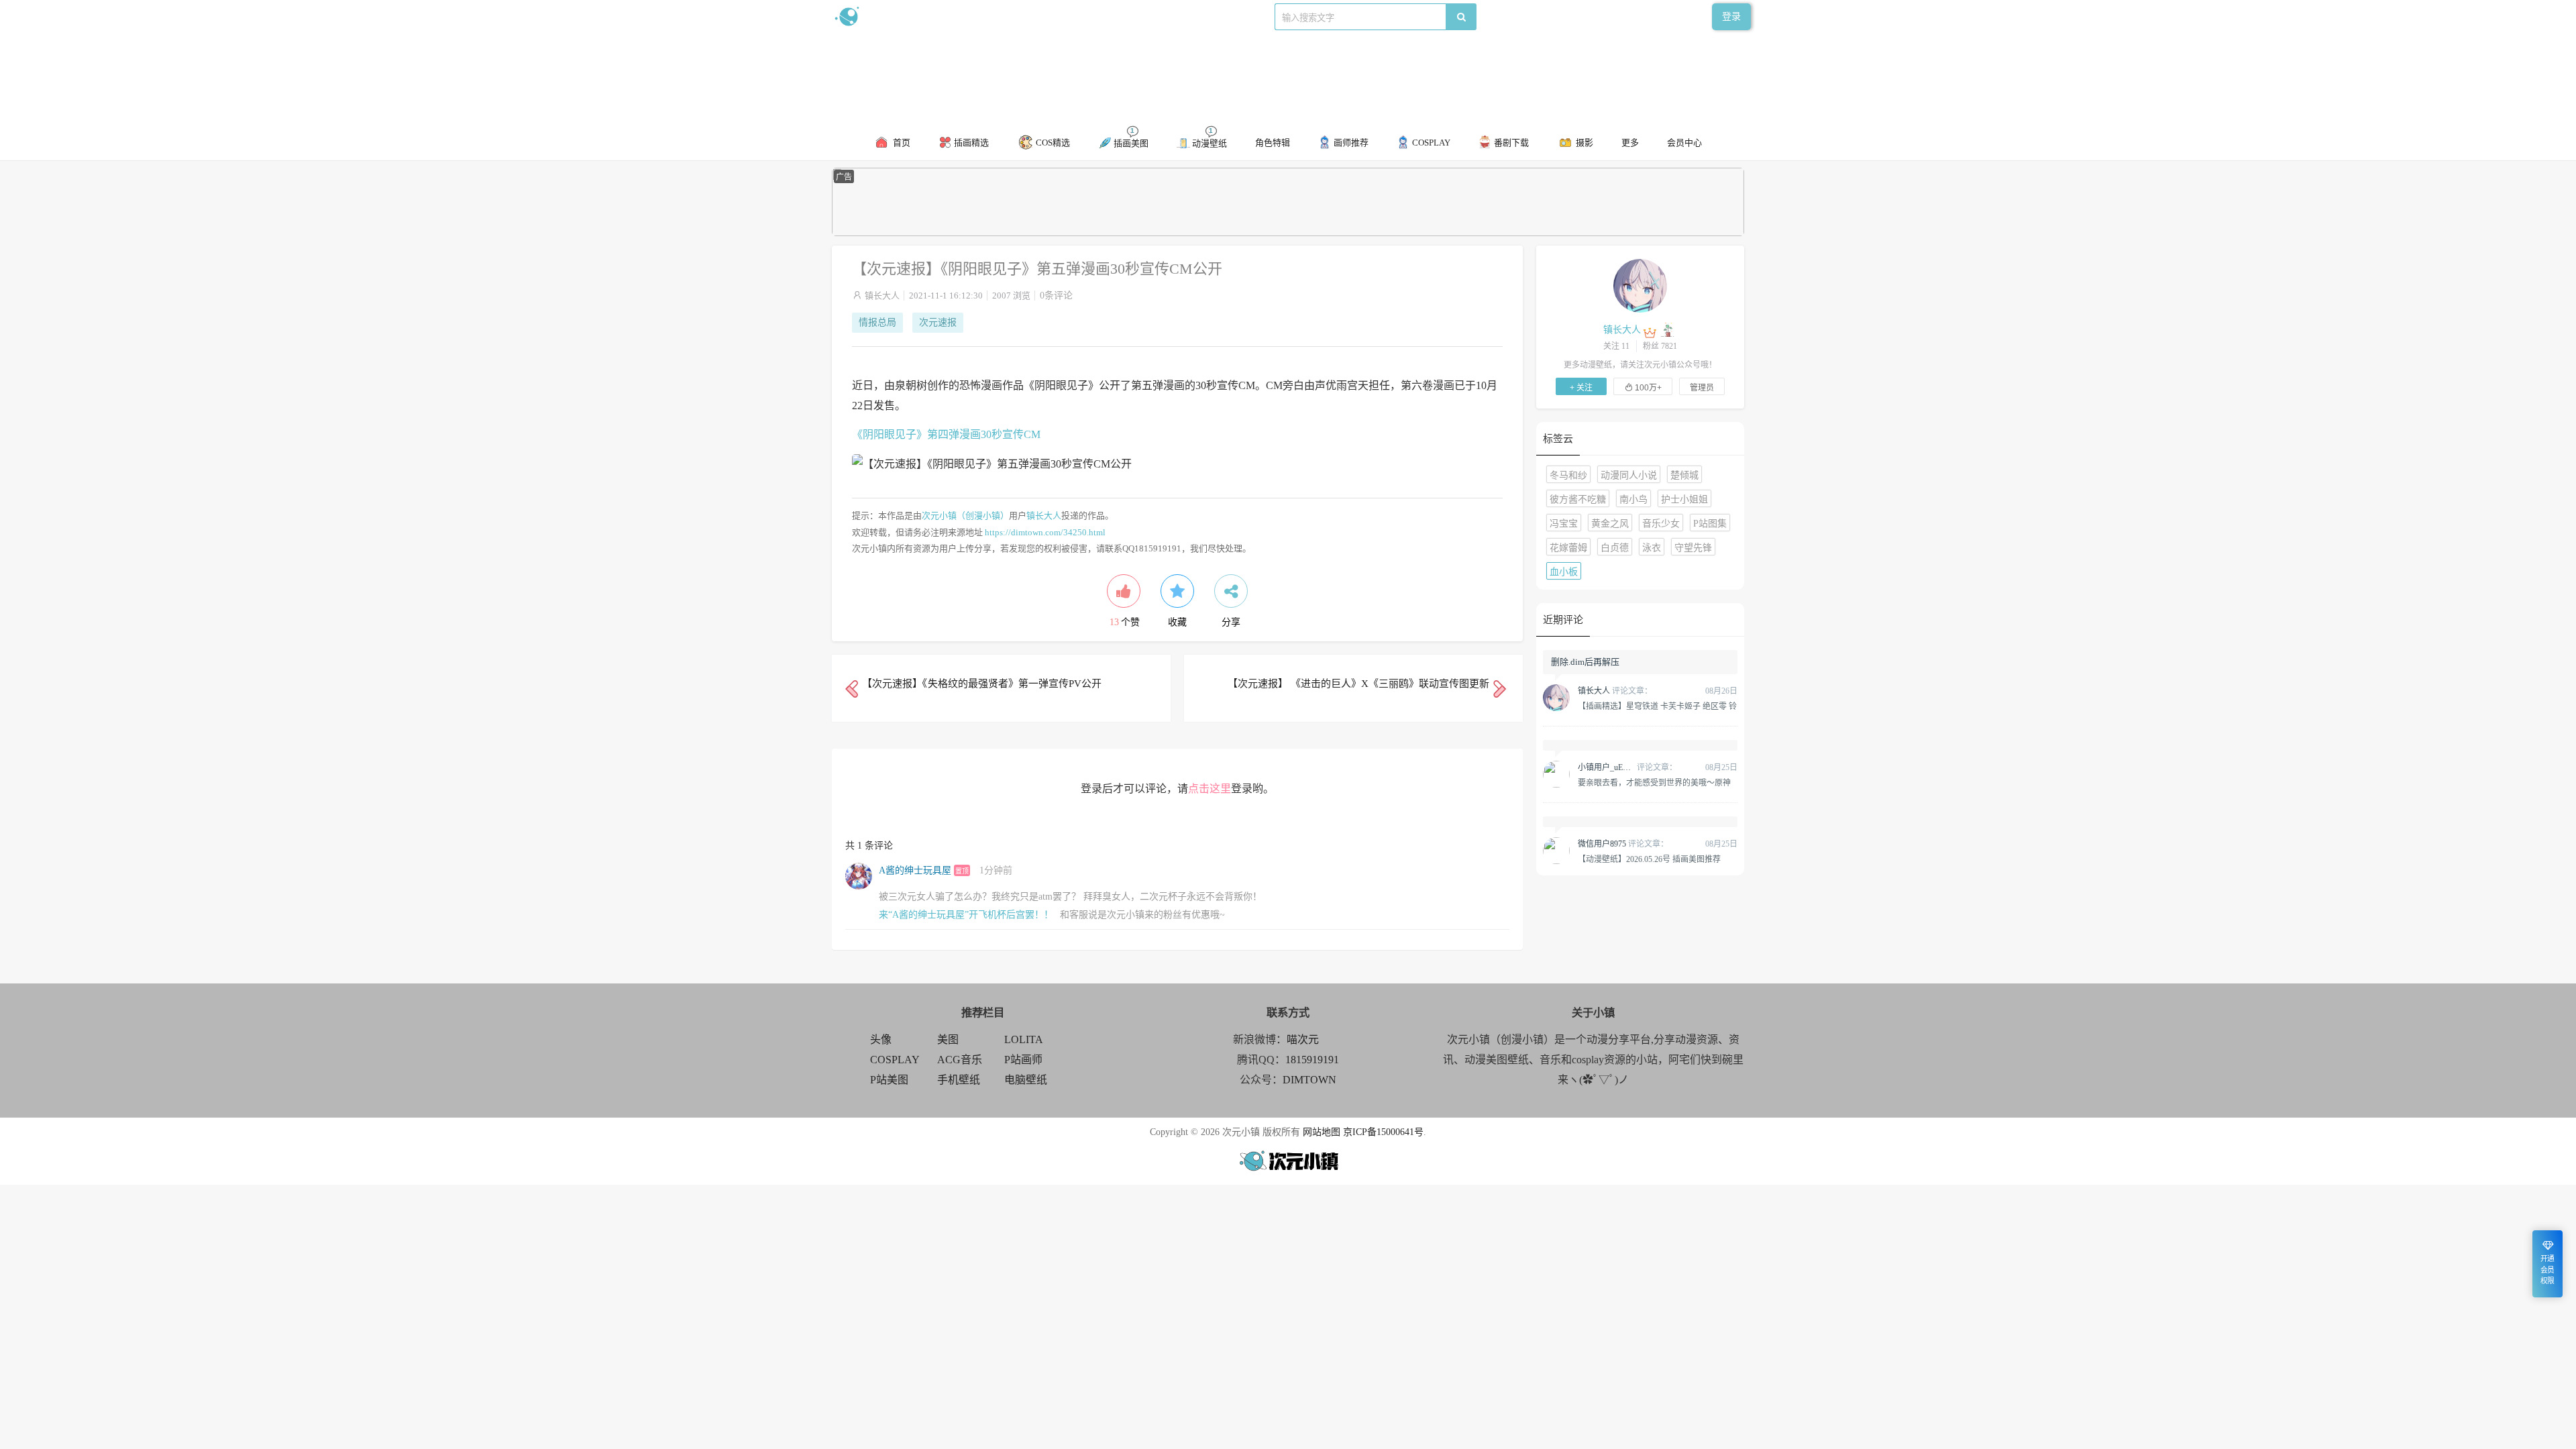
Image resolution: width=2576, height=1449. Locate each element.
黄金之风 (1610, 524)
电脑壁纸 (1026, 1080)
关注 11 (1616, 346)
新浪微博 (971, 16)
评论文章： (1615, 691)
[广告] (1288, 233)
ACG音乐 (960, 1060)
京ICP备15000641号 (1383, 1132)
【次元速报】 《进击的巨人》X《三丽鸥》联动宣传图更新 (1358, 684)
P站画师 (1023, 1060)
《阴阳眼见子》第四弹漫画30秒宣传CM (946, 434)
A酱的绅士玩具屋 (915, 870)
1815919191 (1312, 1060)
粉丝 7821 (1660, 346)
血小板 (1564, 572)
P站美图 (889, 1080)
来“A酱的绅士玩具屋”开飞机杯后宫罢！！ (966, 915)
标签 (1101, 16)
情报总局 (877, 322)
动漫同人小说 (1629, 475)
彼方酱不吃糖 (1578, 499)
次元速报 (938, 322)
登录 (1731, 16)
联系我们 (1064, 16)
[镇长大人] (1640, 285)
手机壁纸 (959, 1080)
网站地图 (1322, 1132)
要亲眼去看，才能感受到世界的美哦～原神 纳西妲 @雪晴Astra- (1654, 782)
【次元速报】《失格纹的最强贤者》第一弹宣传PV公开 (982, 684)
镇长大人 (882, 296)
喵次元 (1303, 1039)
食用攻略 (1018, 16)
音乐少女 (1661, 524)
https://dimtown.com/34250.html (1045, 532)
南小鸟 (1633, 499)
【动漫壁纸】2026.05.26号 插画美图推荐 (1649, 859)
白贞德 (1615, 548)
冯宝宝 (1564, 524)
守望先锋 (1693, 548)
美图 (948, 1039)
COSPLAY (895, 1060)
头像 (881, 1039)
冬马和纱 (1568, 475)
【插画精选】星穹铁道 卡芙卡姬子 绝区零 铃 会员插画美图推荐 (1657, 706)
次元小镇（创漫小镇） (965, 516)
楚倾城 (1684, 475)
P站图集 (1710, 524)
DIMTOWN (1309, 1080)
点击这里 (1210, 789)
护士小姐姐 (1684, 499)
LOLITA (1024, 1039)
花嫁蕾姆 (1568, 548)
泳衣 (1652, 548)
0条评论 (1056, 296)
